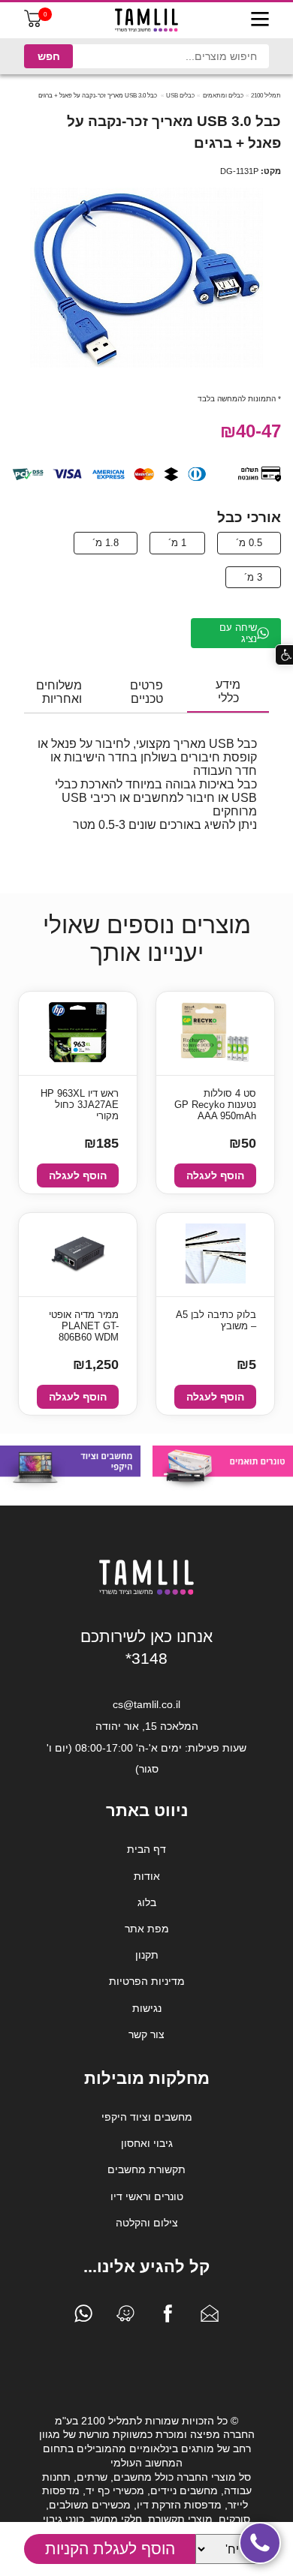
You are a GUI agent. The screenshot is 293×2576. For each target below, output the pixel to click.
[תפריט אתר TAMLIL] (260, 20)
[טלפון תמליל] (260, 2543)
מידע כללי (228, 691)
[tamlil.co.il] (146, 20)
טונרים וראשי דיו (147, 2196)
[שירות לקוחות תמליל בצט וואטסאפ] (83, 2317)
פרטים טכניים (146, 692)
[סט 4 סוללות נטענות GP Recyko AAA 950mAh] (215, 1033)
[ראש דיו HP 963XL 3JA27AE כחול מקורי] (78, 1033)
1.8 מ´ (106, 543)
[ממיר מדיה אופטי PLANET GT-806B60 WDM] (78, 1255)
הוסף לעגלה (215, 1175)
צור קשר (146, 2034)
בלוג (147, 1902)
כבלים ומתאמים (223, 96)
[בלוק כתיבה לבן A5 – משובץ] (216, 1255)
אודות (147, 1876)
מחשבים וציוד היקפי (147, 2117)
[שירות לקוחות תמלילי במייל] (210, 2317)
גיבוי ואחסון (147, 2143)
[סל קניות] (33, 24)
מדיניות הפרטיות (147, 1981)
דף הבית (146, 1849)
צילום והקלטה (147, 2223)
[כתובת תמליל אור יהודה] (125, 2317)
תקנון (147, 1955)
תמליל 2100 (266, 96)
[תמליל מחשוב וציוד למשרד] (146, 1592)
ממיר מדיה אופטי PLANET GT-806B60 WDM (84, 1326)
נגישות (147, 2008)
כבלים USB (180, 96)
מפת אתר (147, 1929)
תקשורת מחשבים (146, 2169)
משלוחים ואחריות (59, 692)
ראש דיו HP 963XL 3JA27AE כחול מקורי (80, 1105)
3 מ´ (253, 577)
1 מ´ (177, 543)
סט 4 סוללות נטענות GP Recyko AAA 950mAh (215, 1105)
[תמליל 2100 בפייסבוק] (168, 2317)
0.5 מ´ (249, 543)
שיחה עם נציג (238, 633)
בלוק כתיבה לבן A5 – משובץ (216, 1320)
